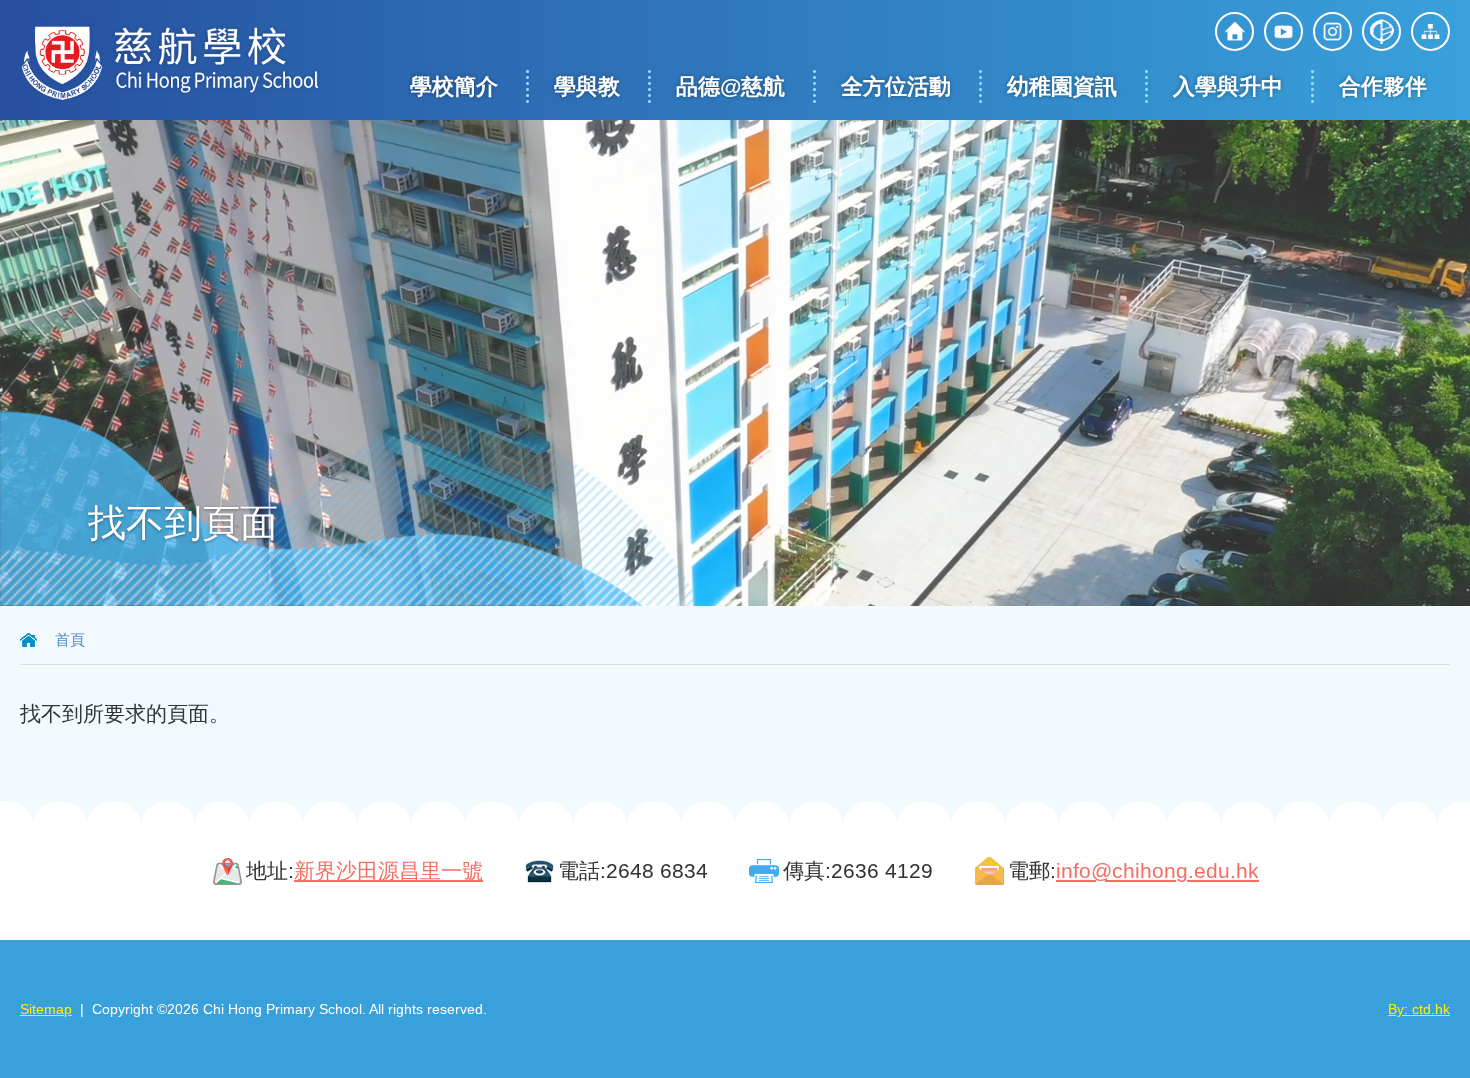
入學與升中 (1228, 86)
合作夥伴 (1383, 86)
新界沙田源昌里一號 (388, 870)
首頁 (70, 639)
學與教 (587, 86)
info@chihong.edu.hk (1157, 870)
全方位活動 (896, 86)
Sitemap (46, 1009)
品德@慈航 (730, 86)
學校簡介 (454, 86)
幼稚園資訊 (1062, 86)
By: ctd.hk (1419, 1009)
